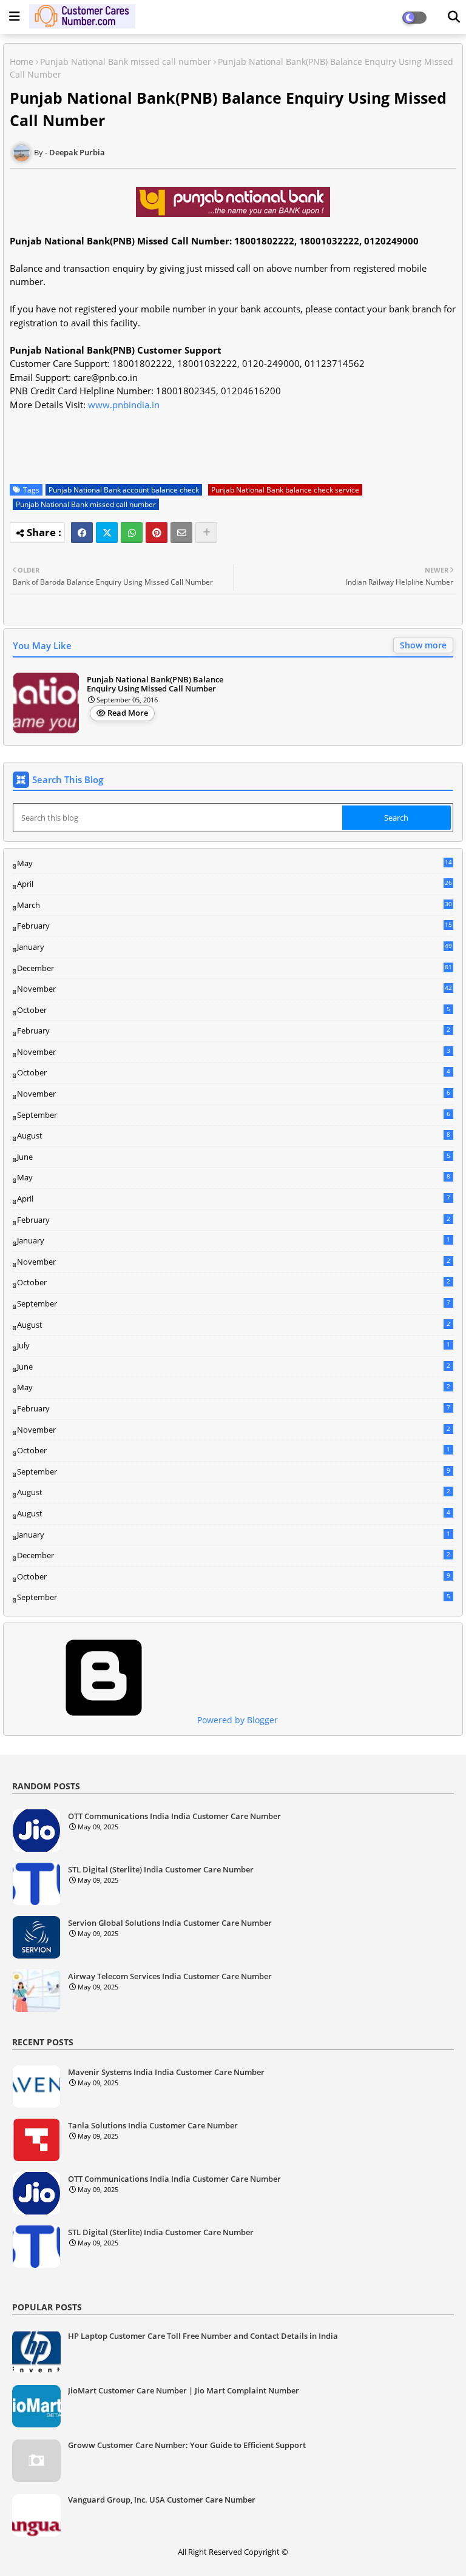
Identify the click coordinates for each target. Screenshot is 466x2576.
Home (22, 62)
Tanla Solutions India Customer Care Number (153, 2126)
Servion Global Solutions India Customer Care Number (170, 1923)
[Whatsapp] (132, 533)
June (234, 1157)
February (235, 926)
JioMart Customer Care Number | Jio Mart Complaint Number (184, 2390)
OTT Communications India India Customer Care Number (174, 1817)
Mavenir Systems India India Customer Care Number (166, 2073)
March (235, 906)
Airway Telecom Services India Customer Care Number (170, 1977)
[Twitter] (107, 533)
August (234, 1135)
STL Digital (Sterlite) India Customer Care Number (161, 1870)
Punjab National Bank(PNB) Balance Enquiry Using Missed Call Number (155, 684)
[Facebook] (82, 533)
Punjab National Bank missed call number (126, 62)
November (235, 989)
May (235, 864)
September (234, 1115)
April (235, 884)
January (235, 947)
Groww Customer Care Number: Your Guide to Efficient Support (187, 2445)
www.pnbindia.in (124, 405)
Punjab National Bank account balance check (124, 490)
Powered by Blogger (236, 1720)
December (235, 969)
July (234, 1345)
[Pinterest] (157, 533)
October (234, 1010)
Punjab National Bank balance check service (285, 490)
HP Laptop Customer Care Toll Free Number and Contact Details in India (203, 2336)
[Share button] (206, 533)
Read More (128, 713)
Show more (423, 645)
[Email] (181, 533)
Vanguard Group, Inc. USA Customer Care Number (162, 2500)
